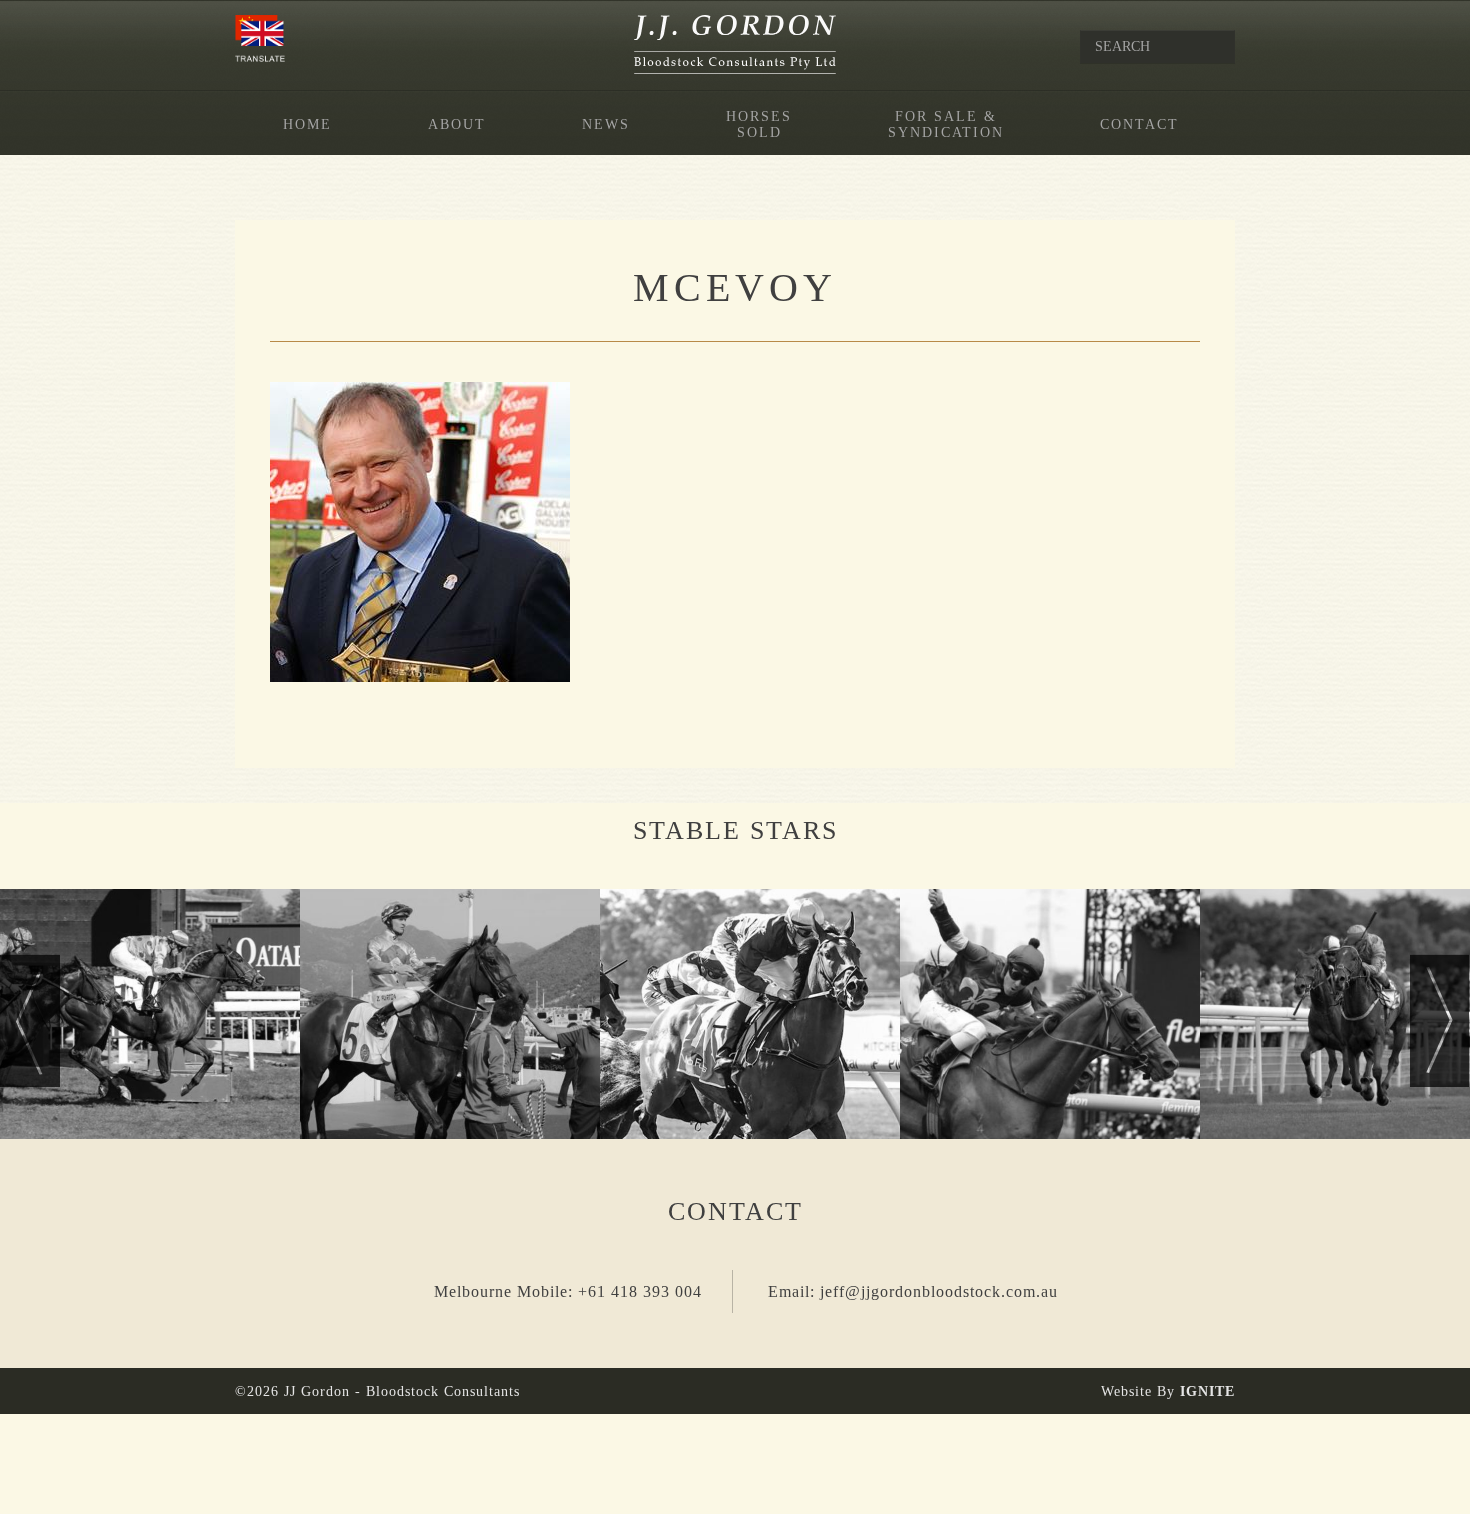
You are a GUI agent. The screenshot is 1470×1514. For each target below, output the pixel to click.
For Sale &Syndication (946, 124)
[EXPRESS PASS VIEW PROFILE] (750, 1014)
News (606, 124)
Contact (1139, 124)
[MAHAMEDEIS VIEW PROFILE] (1050, 1014)
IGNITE (1207, 1391)
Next (1440, 1020)
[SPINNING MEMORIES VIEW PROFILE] (150, 1014)
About (457, 124)
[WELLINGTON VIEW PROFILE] (450, 1014)
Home (307, 124)
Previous (30, 1020)
